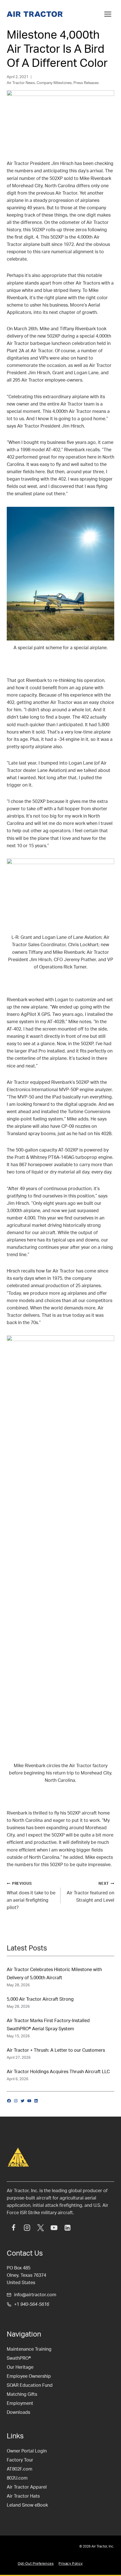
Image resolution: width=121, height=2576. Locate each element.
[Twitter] (41, 2228)
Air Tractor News (21, 83)
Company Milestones (54, 83)
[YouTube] (54, 2228)
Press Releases (86, 83)
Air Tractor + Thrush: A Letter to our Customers (56, 2050)
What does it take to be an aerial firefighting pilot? (31, 1896)
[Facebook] (14, 2228)
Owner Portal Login (27, 2451)
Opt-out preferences (36, 2564)
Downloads (18, 2412)
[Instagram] (27, 2228)
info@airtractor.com (35, 2295)
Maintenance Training (29, 2349)
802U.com (17, 2478)
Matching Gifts (22, 2394)
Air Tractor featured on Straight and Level (90, 1892)
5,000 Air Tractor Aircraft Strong (40, 1999)
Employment (20, 2403)
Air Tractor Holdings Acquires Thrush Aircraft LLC (58, 2072)
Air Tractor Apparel (27, 2487)
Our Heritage (20, 2367)
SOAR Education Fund (30, 2385)
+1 (32, 2304)
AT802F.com (20, 2469)
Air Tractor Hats (23, 2496)
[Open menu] (108, 14)
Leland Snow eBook (27, 2505)
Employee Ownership (29, 2376)
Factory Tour (20, 2460)
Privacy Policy (70, 2564)
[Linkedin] (68, 2228)
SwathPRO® (19, 2358)
